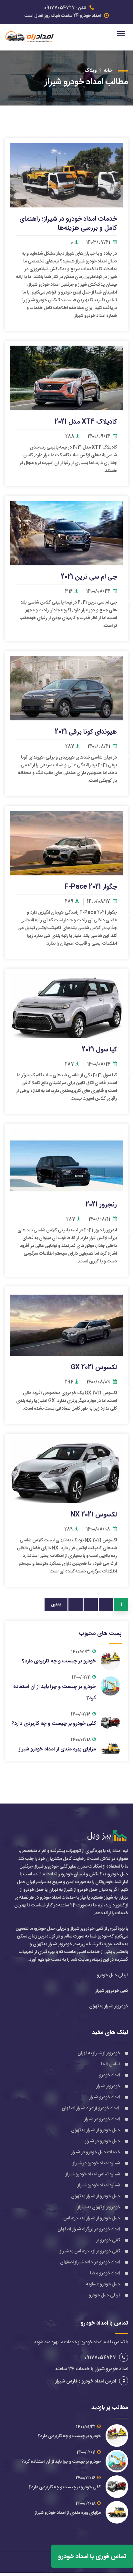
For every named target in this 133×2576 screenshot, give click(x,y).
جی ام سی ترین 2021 (89, 577)
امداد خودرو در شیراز (102, 2119)
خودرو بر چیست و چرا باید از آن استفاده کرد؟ (61, 2462)
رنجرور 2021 (101, 1205)
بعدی (56, 1604)
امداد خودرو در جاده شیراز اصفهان (90, 2262)
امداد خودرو (110, 2075)
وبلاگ (91, 71)
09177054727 (60, 8)
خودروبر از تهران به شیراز (99, 2207)
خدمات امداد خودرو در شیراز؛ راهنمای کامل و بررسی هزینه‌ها (68, 223)
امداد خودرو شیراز (105, 2097)
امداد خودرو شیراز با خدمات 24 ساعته (92, 2369)
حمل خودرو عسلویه (103, 2284)
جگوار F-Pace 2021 (91, 887)
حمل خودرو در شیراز (102, 2141)
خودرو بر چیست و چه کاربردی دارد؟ (59, 1661)
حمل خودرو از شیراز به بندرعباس (92, 2218)
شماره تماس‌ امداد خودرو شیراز (93, 2174)
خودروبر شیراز (108, 2086)
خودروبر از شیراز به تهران (99, 2053)
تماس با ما (111, 2064)
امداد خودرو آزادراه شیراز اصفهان (91, 2108)
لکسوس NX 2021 (94, 1515)
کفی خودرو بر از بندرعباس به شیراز (90, 2251)
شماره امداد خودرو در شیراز (96, 2163)
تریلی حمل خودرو (104, 2295)
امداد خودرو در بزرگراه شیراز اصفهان (89, 2229)
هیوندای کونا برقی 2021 (86, 732)
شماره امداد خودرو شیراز (98, 2185)
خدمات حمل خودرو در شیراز (96, 2152)
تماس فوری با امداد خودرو (92, 2556)
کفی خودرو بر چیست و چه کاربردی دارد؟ (54, 1724)
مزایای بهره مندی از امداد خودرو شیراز (57, 1749)
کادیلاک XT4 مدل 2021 (86, 422)
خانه (108, 71)
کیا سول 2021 (99, 1049)
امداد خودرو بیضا (105, 2273)
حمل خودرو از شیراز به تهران (96, 2130)
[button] (122, 33)
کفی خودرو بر (108, 2240)
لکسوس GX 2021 (94, 1367)
